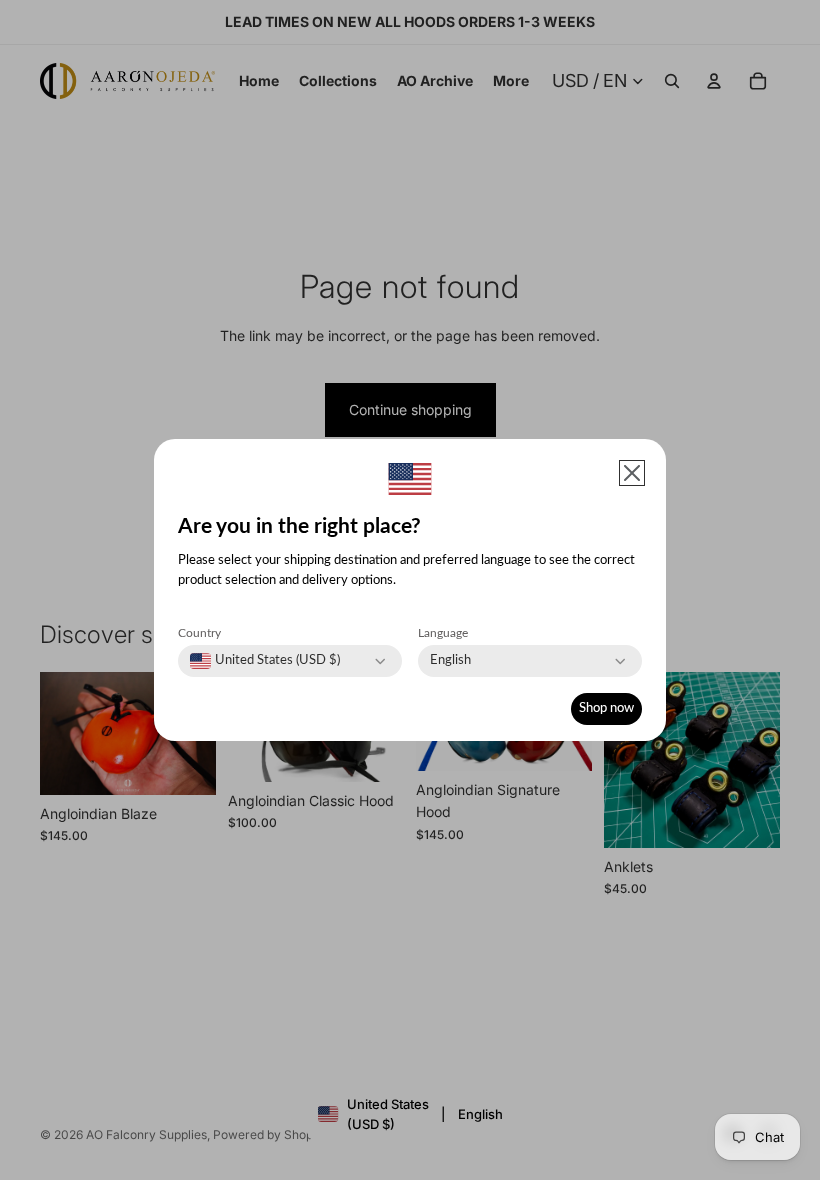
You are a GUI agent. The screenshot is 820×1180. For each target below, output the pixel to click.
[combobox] (265, 661)
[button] (632, 473)
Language (443, 633)
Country (199, 633)
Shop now (606, 708)
